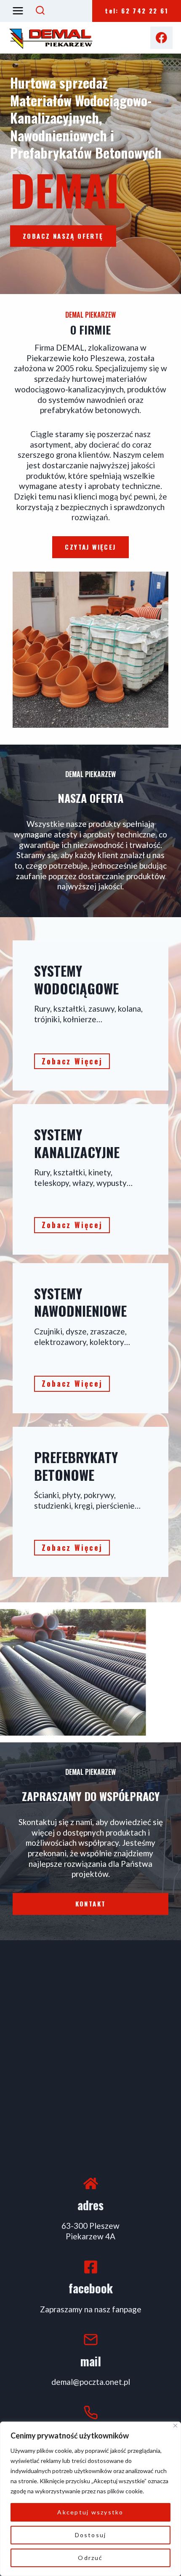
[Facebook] (161, 38)
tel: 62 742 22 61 (137, 11)
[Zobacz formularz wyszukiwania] (40, 11)
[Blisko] (175, 2426)
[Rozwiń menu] (18, 11)
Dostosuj (91, 2535)
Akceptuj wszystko (90, 2512)
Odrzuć (90, 2558)
